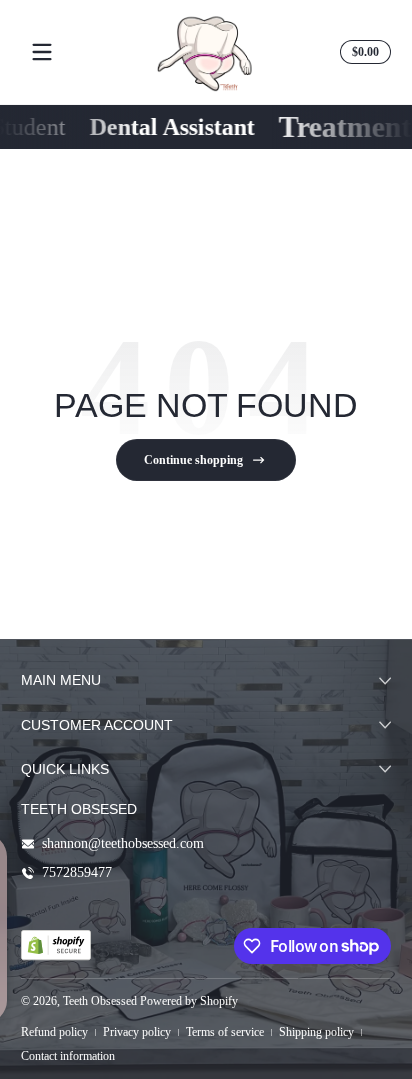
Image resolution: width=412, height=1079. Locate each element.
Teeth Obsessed (100, 1001)
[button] (362, 52)
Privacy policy (137, 1032)
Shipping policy (316, 1032)
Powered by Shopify (189, 1001)
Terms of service (225, 1032)
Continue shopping (193, 460)
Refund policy (54, 1032)
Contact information (68, 1056)
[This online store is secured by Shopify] (56, 945)
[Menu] (42, 52)
